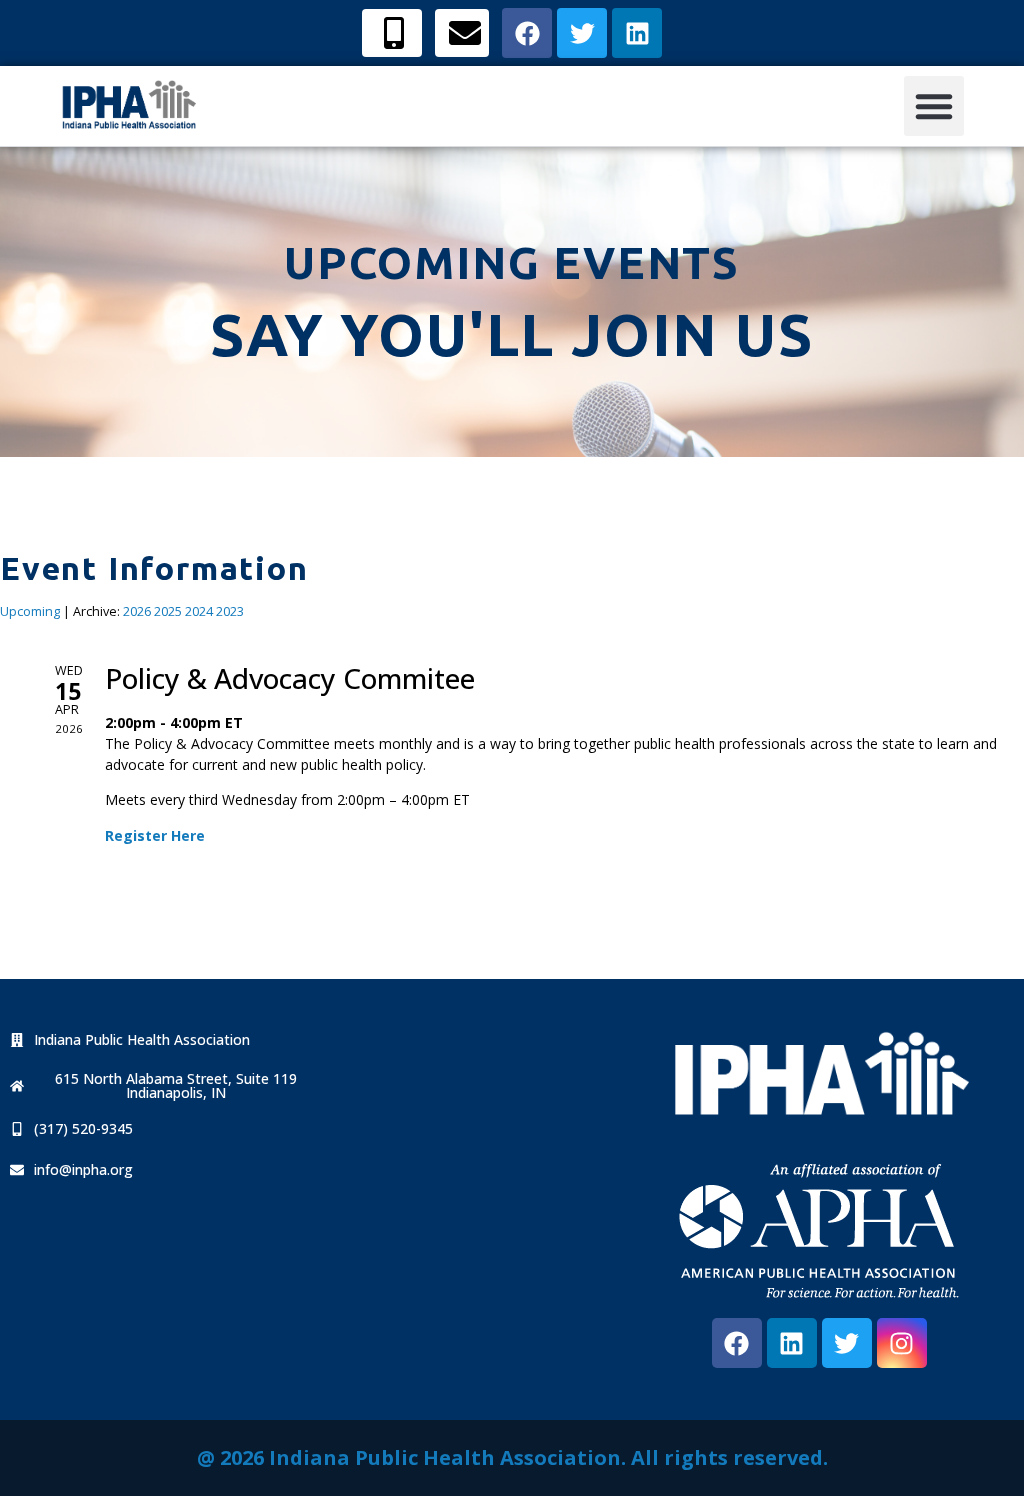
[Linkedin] (792, 1343)
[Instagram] (902, 1343)
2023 (230, 611)
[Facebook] (737, 1343)
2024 (199, 611)
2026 (137, 611)
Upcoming (30, 611)
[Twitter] (847, 1343)
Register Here (155, 835)
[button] (934, 106)
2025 (168, 611)
